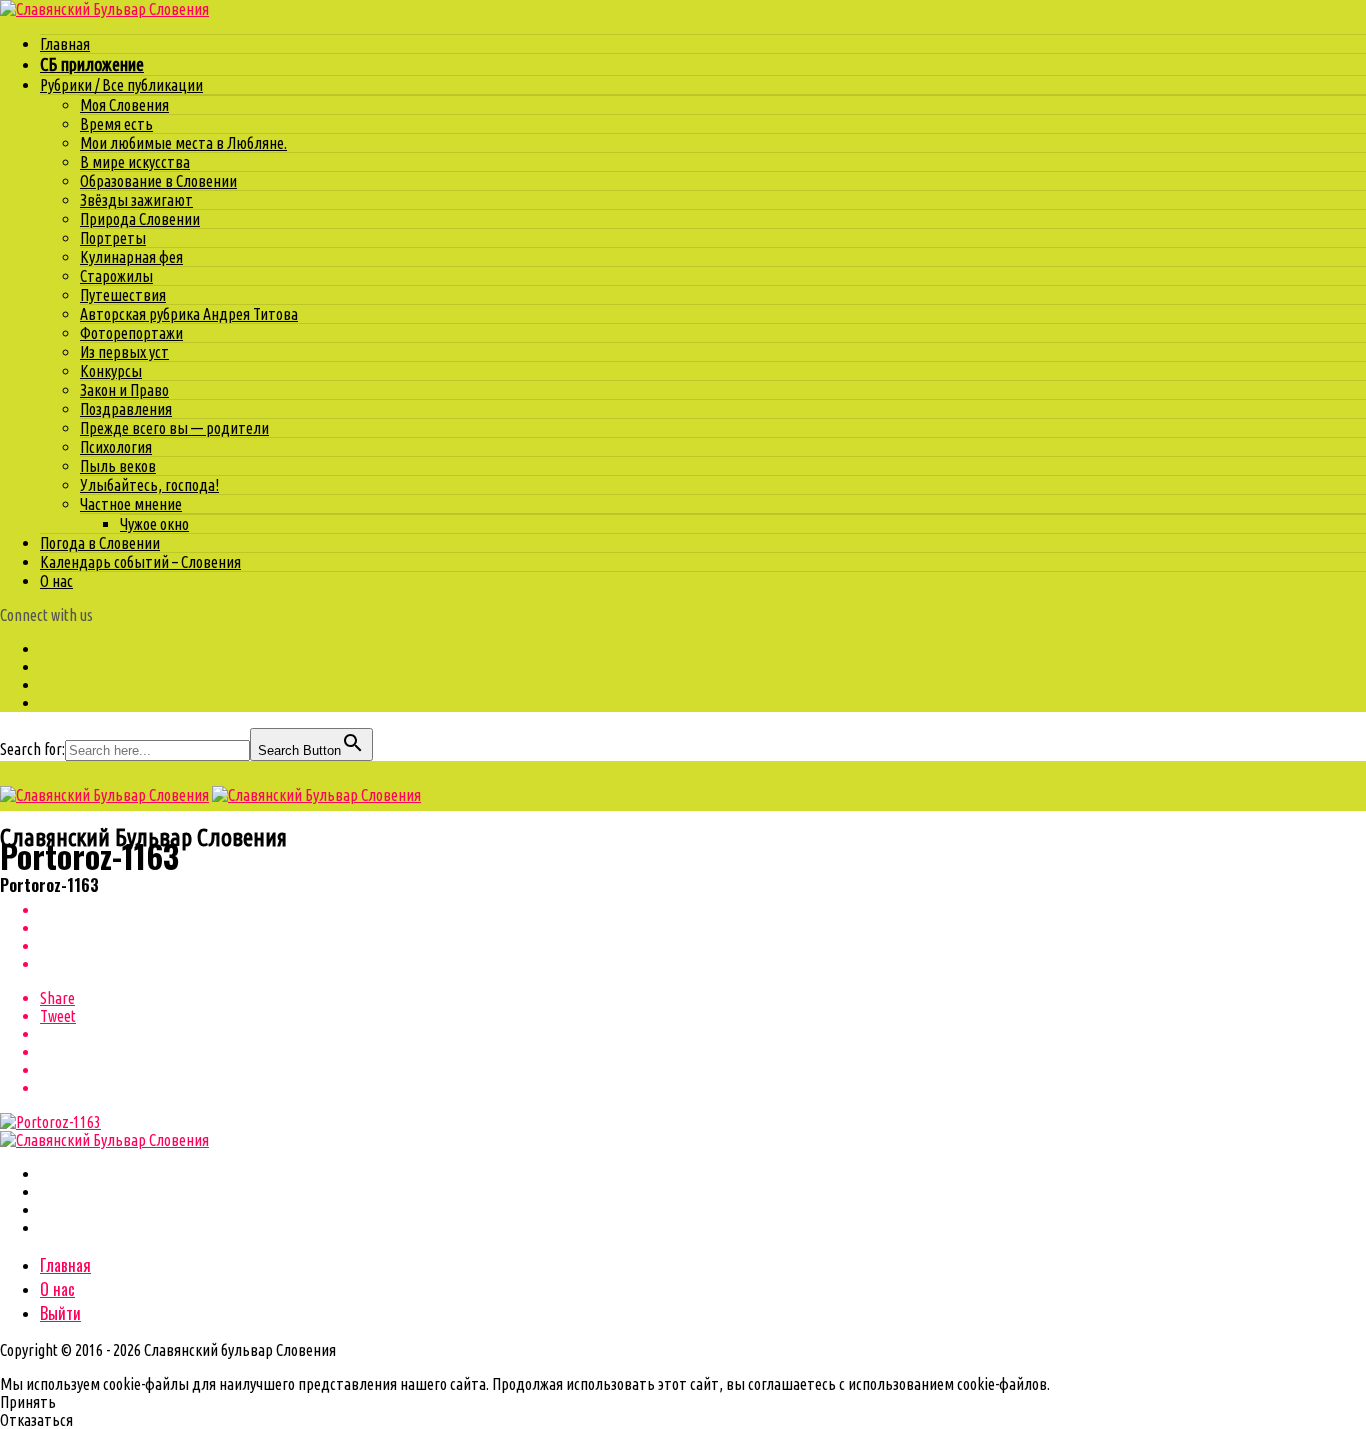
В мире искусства (135, 162)
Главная (65, 44)
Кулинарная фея (131, 257)
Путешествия (123, 295)
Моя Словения (124, 105)
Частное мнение (131, 504)
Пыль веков (118, 466)
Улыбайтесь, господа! (149, 485)
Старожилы (116, 276)
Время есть (116, 124)
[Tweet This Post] (703, 928)
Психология (116, 447)
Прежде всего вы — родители (174, 428)
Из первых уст (124, 352)
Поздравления (126, 409)
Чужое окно (154, 524)
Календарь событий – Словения (140, 562)
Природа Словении (140, 219)
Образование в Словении (158, 181)
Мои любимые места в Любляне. (183, 143)
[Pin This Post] (703, 946)
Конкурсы (111, 371)
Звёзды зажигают (136, 200)
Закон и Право (124, 390)
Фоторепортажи (131, 333)
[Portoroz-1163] (50, 1122)
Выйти (60, 1313)
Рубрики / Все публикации (121, 85)
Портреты (113, 238)
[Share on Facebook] (703, 910)
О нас (56, 581)
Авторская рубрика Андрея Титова (189, 314)
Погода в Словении (100, 543)
